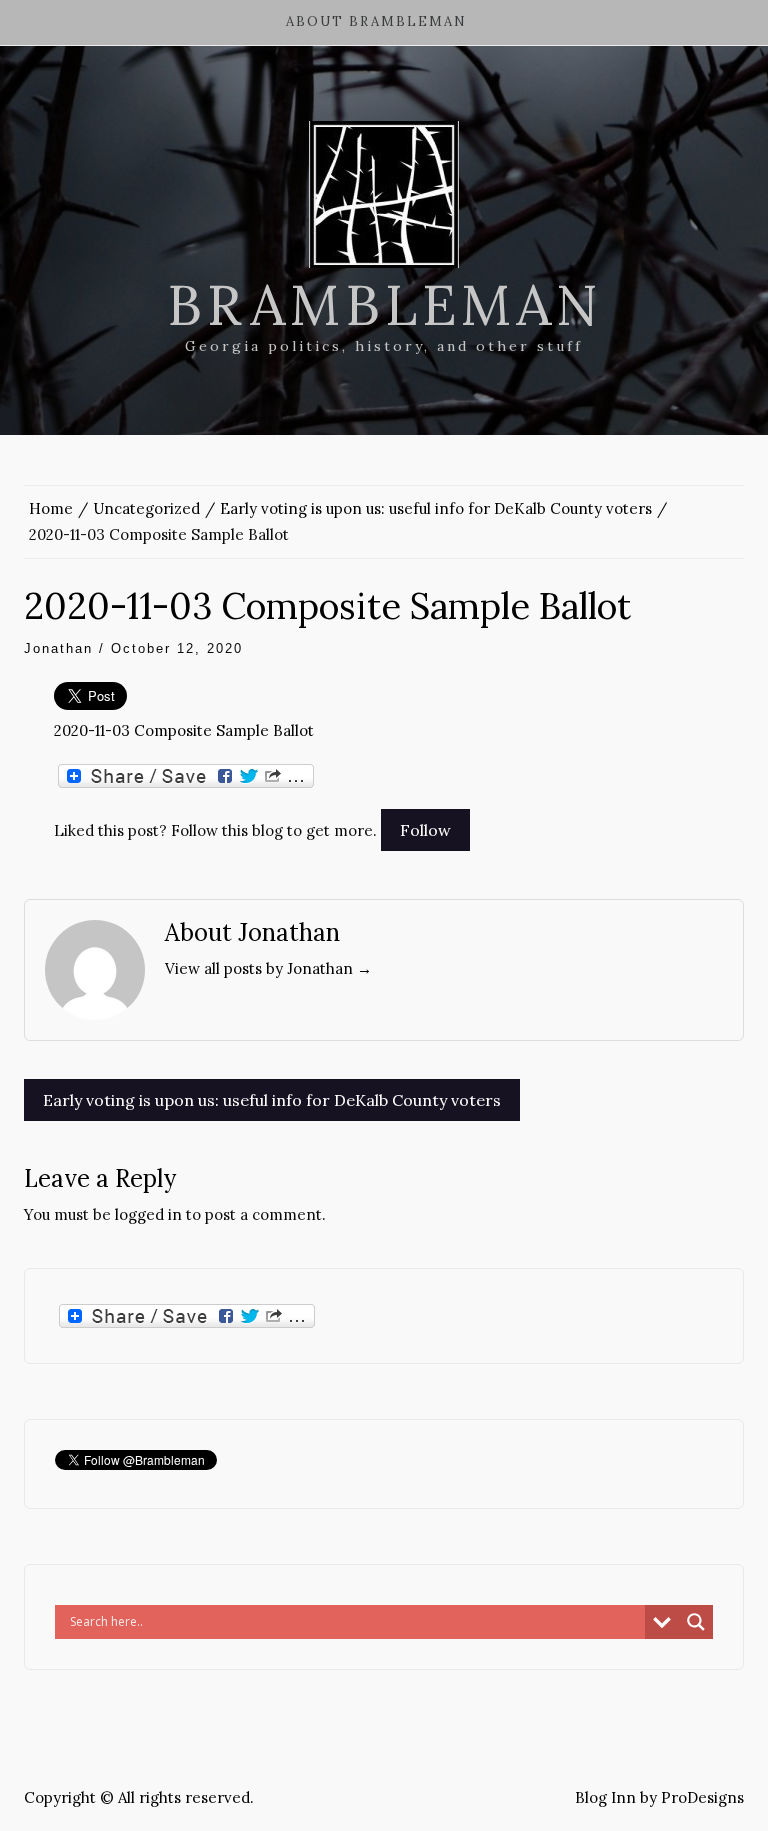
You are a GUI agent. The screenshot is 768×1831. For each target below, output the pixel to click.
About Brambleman (376, 21)
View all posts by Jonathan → (268, 968)
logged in (148, 1214)
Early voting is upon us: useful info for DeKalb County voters (272, 1100)
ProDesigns (702, 1797)
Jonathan (58, 648)
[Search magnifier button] (696, 1622)
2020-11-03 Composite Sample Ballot (184, 730)
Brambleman (384, 305)
